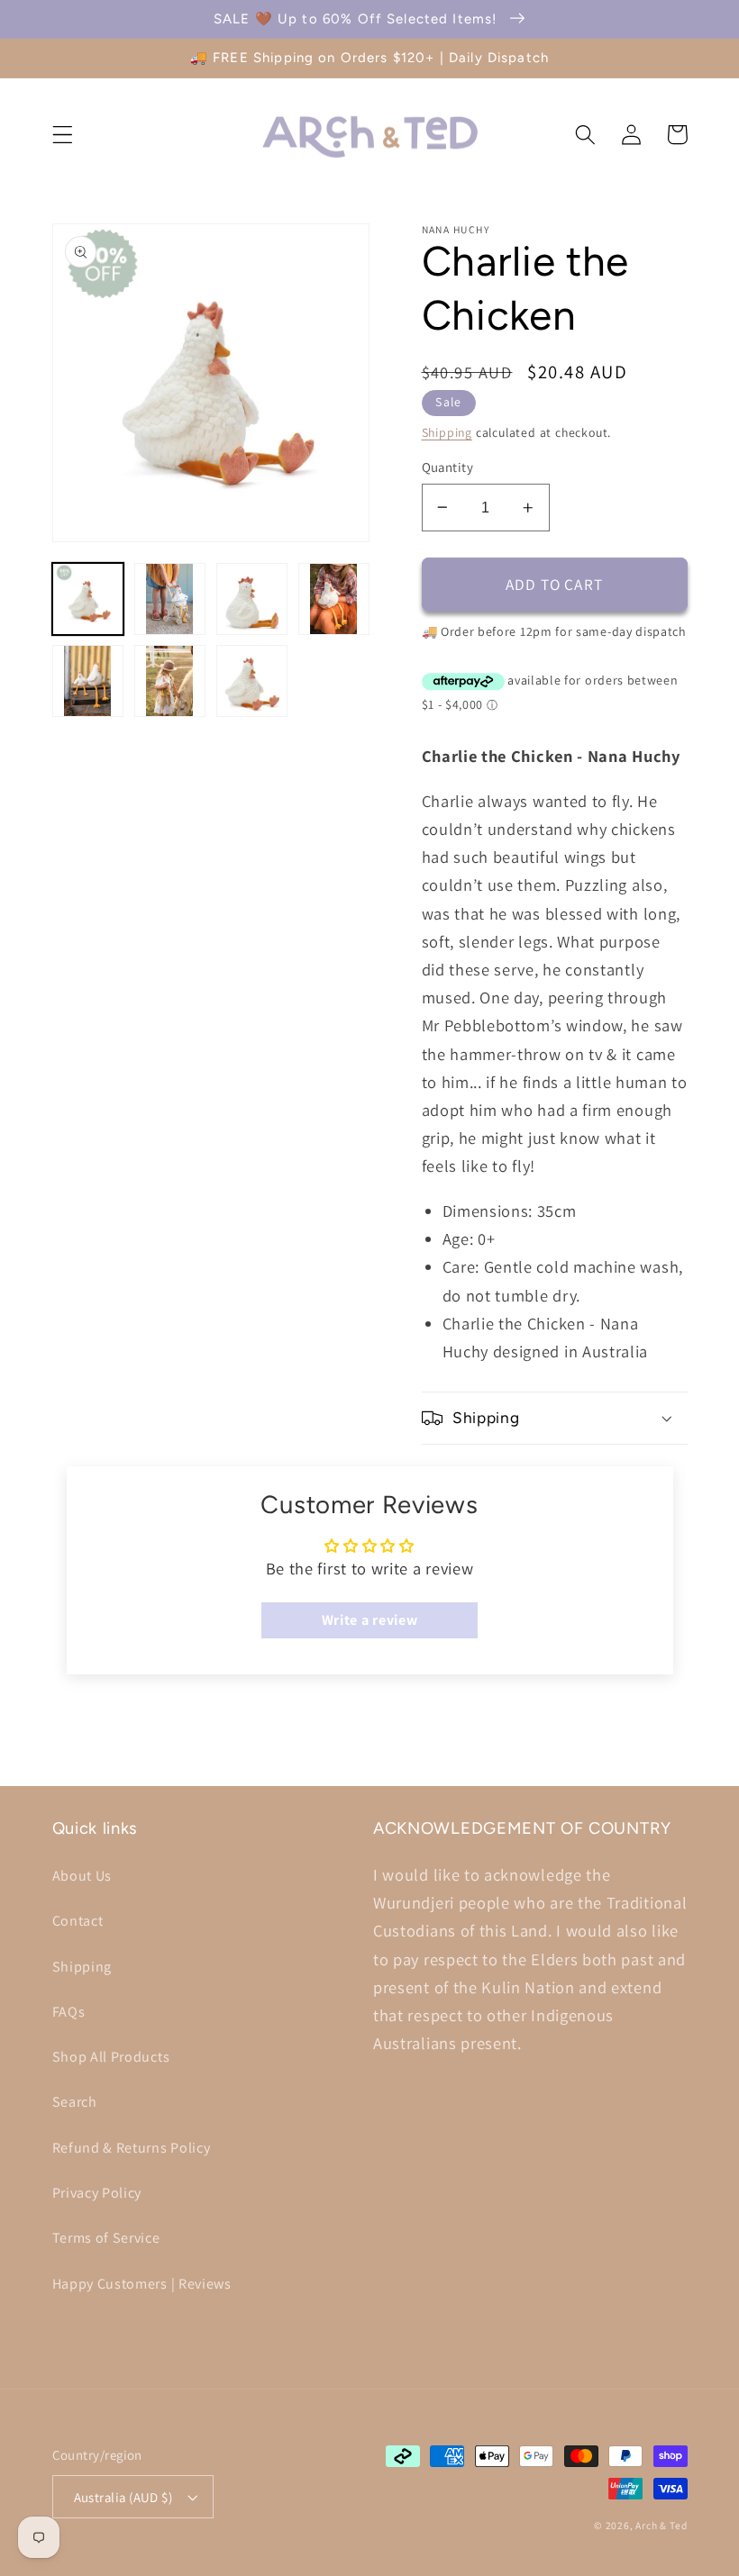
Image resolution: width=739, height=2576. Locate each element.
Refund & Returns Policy (132, 2148)
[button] (63, 135)
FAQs (69, 2012)
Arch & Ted (661, 2525)
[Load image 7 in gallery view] (252, 681)
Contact (78, 1921)
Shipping (447, 432)
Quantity (448, 467)
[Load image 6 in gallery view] (170, 681)
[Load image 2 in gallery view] (170, 599)
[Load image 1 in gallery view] (88, 599)
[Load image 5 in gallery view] (88, 681)
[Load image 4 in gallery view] (334, 599)
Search (75, 2102)
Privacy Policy (97, 2193)
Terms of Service (106, 2238)
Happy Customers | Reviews (142, 2284)
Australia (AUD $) (123, 2497)
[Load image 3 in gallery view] (252, 599)
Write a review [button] (370, 1620)
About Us (82, 1876)
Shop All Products (111, 2057)
